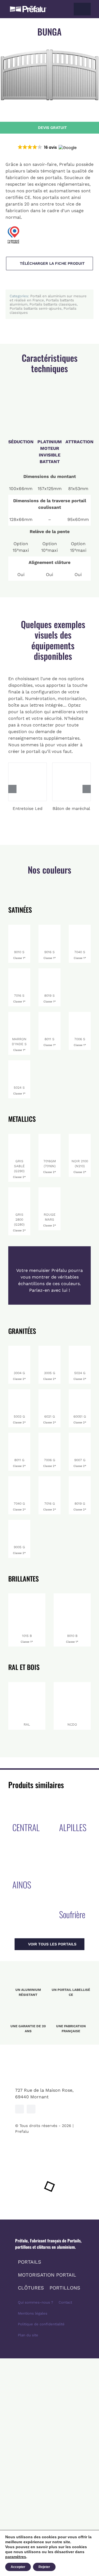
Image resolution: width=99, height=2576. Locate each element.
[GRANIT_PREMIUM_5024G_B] (80, 1348)
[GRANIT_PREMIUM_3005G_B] (50, 1348)
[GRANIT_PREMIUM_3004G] (19, 1348)
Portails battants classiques (53, 304)
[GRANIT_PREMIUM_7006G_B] (50, 1435)
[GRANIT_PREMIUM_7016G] (50, 1478)
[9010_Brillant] (19, 927)
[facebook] (20, 2109)
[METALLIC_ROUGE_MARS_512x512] (50, 1189)
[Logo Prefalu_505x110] (28, 7)
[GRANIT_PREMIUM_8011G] (19, 1435)
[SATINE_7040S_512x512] (80, 927)
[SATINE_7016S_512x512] (19, 970)
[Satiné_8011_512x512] (50, 1014)
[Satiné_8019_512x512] (50, 970)
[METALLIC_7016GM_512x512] (50, 1136)
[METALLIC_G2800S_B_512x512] (19, 1189)
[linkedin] (31, 2109)
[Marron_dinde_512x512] (19, 1014)
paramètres (16, 2557)
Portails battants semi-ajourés (36, 308)
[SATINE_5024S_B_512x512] (19, 1062)
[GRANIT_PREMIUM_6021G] (50, 1391)
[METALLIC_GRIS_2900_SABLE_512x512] (19, 1136)
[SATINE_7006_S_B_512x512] (80, 1014)
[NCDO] (72, 1684)
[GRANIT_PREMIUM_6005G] (80, 1391)
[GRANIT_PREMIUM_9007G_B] (80, 1435)
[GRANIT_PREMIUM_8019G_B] (80, 1478)
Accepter (18, 2567)
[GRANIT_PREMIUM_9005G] (19, 1522)
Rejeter (44, 2567)
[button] (47, 147)
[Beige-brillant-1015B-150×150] (27, 1595)
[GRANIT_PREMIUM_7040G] (19, 1478)
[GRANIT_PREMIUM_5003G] (19, 1391)
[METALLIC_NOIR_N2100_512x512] (80, 1136)
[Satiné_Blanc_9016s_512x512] (50, 927)
